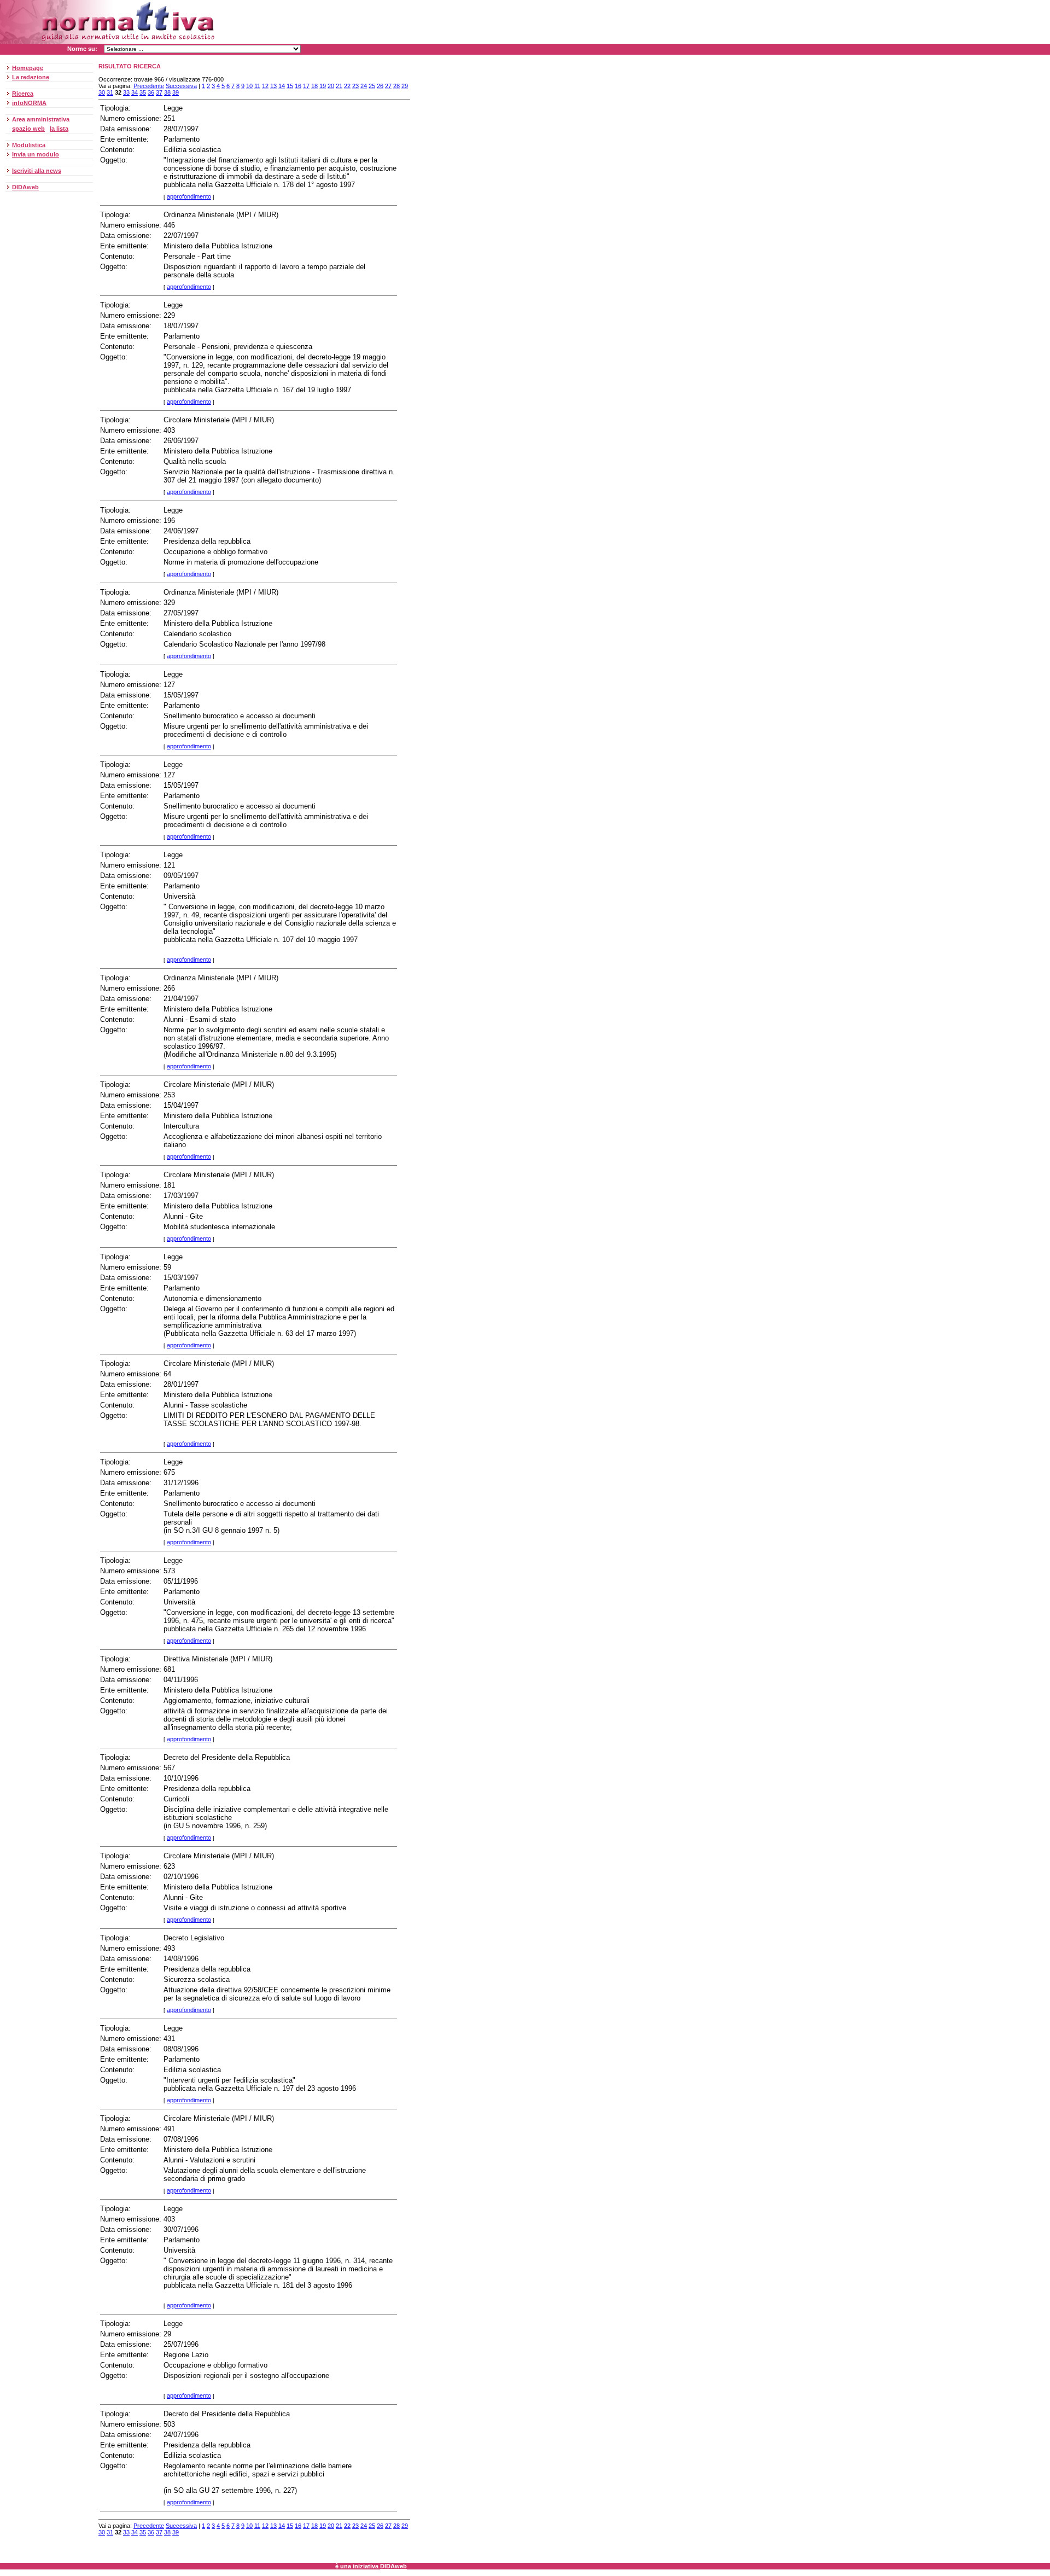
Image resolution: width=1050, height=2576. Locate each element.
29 (405, 86)
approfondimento (189, 196)
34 (135, 92)
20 (331, 86)
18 (314, 86)
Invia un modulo (36, 154)
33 (126, 92)
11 (257, 86)
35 (143, 92)
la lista (59, 129)
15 (290, 86)
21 (339, 86)
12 (265, 86)
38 (167, 92)
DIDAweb (25, 187)
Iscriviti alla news (37, 171)
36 (151, 92)
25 (372, 86)
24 (364, 86)
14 (282, 86)
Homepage (28, 68)
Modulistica (29, 145)
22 (347, 86)
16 (298, 86)
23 (355, 86)
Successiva (181, 86)
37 (159, 92)
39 (176, 92)
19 (323, 86)
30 (102, 92)
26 (380, 86)
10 (249, 86)
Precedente (149, 86)
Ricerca (23, 94)
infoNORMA (29, 103)
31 (110, 92)
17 (306, 86)
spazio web (28, 129)
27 (388, 86)
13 (273, 86)
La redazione (31, 77)
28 (396, 86)
